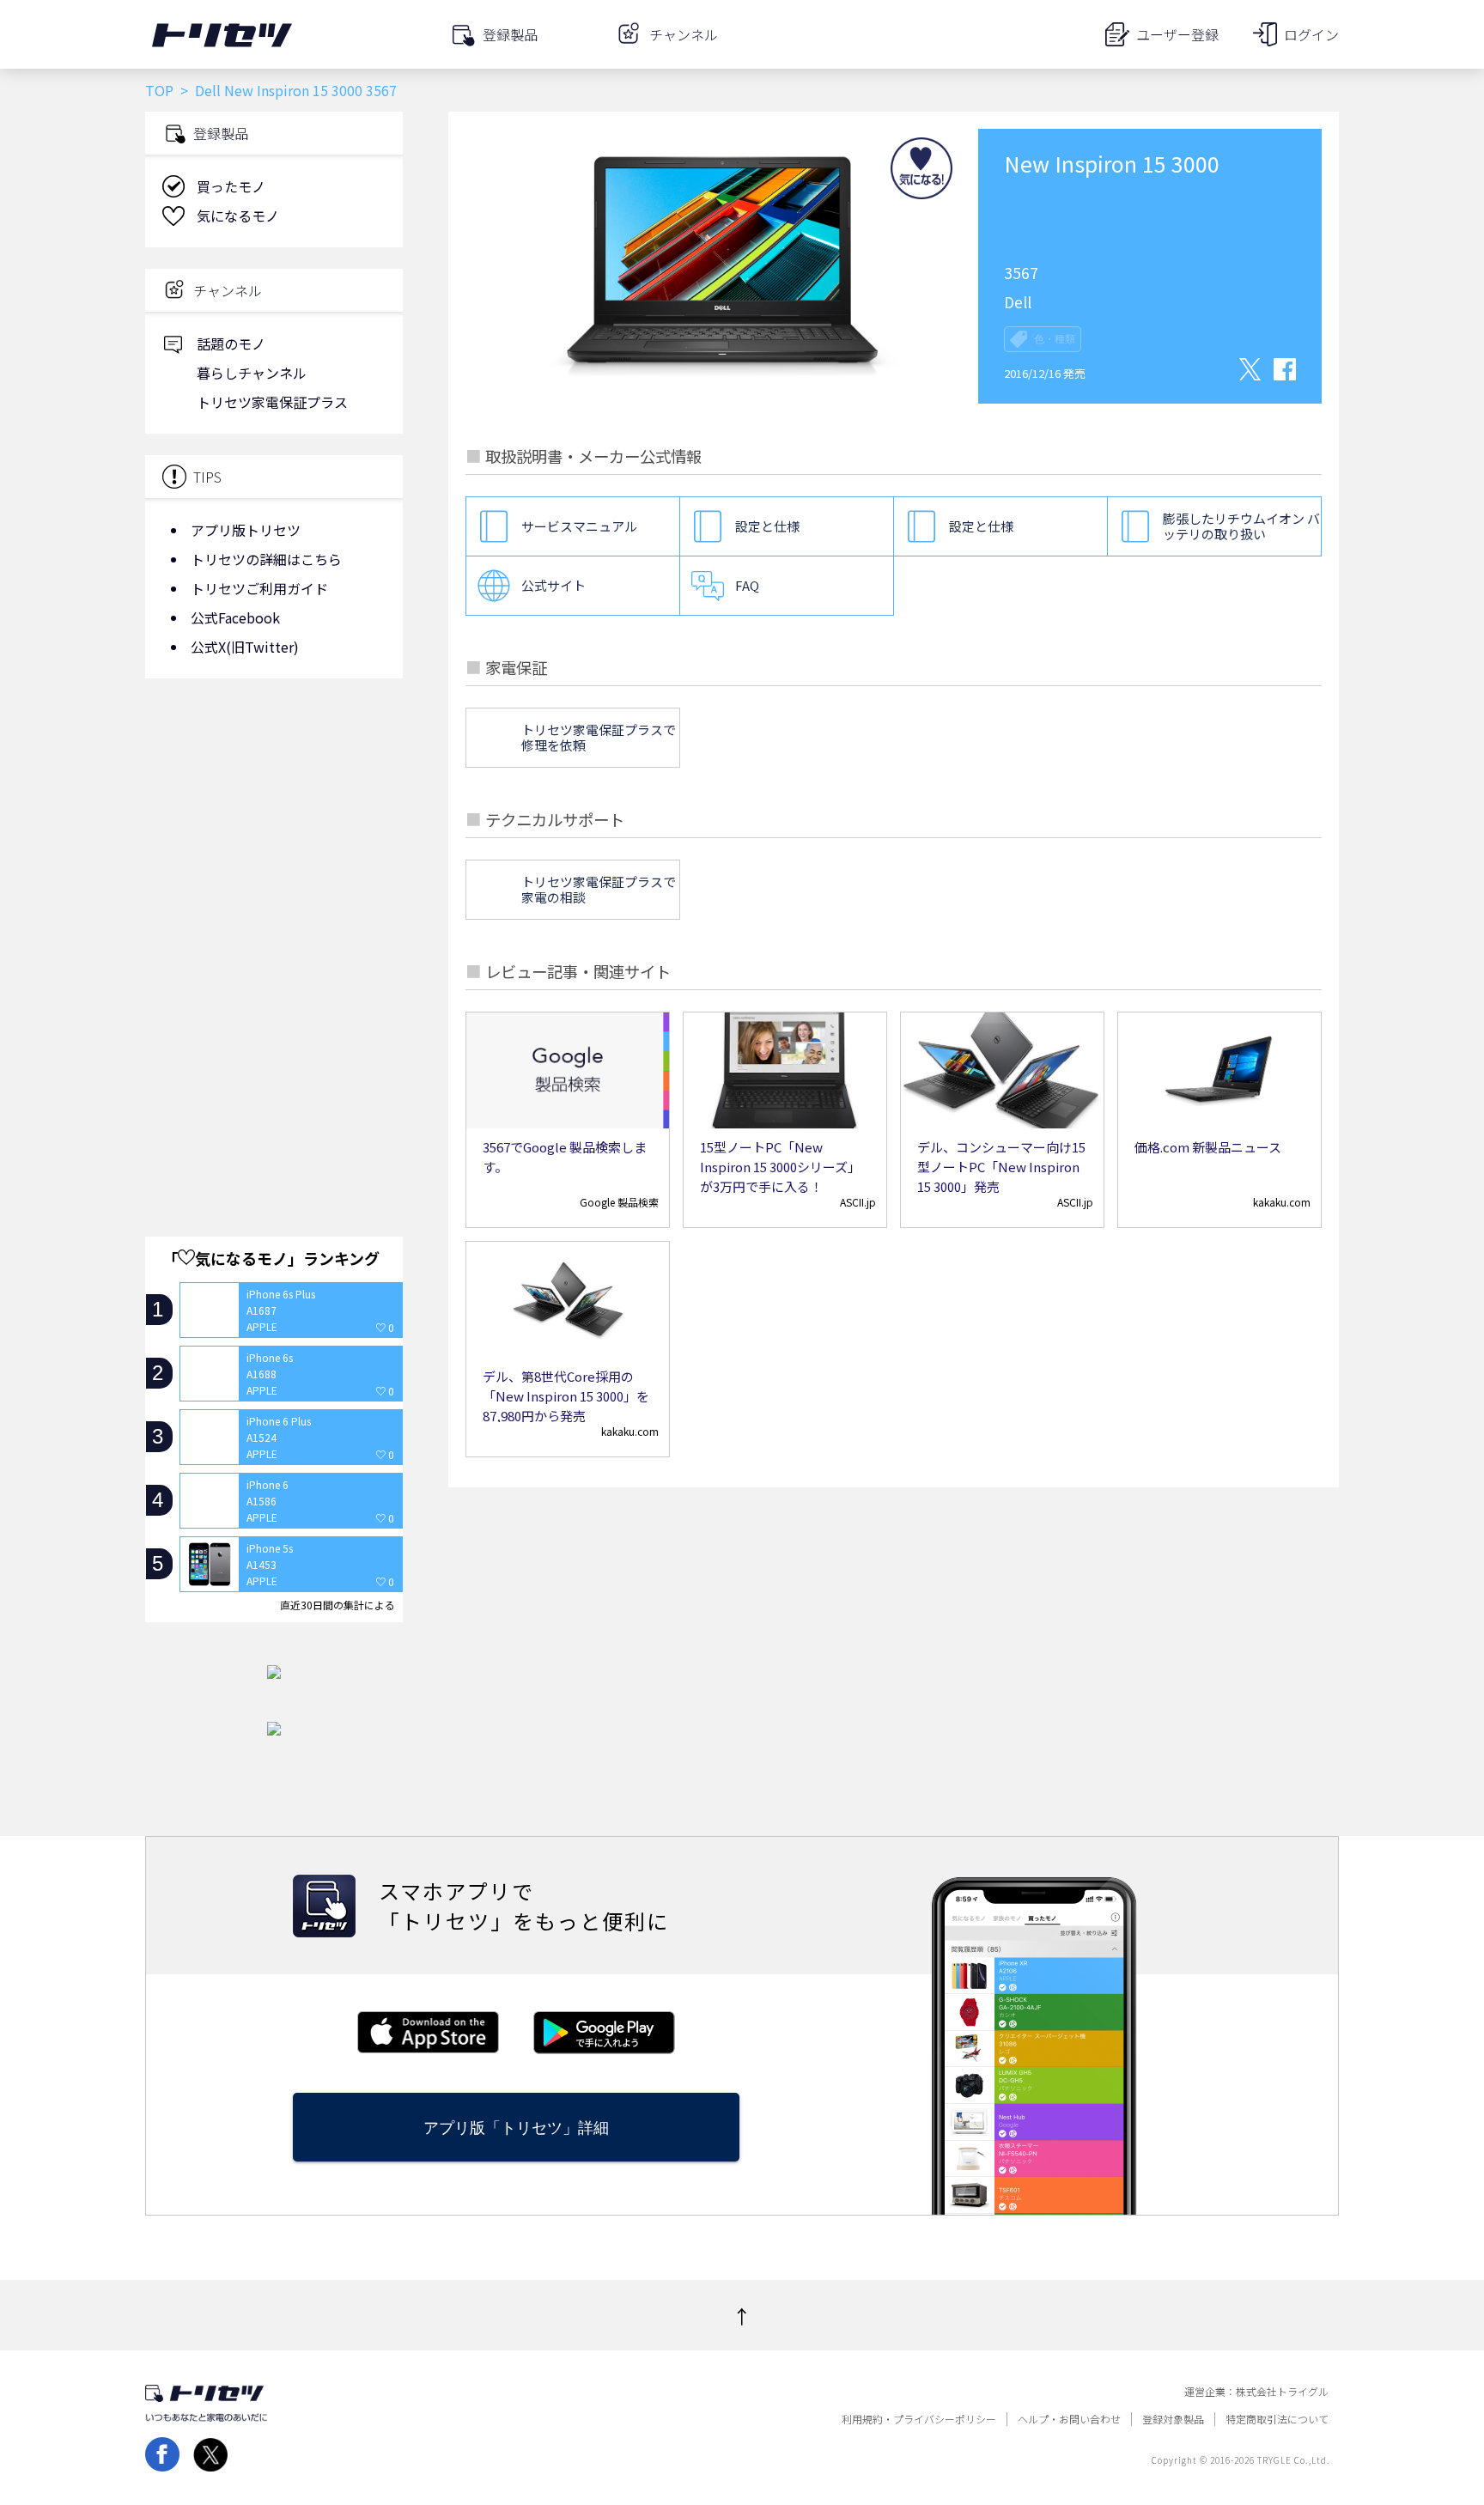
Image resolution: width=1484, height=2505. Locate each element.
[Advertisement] (274, 829)
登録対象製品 (1173, 2419)
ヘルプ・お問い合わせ (1069, 2419)
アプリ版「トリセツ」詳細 (516, 2128)
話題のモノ (231, 344)
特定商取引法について (1277, 2419)
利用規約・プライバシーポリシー (919, 2419)
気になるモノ (238, 216)
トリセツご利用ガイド (259, 588)
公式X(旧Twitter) (245, 647)
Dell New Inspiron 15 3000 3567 (296, 90)
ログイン (1311, 34)
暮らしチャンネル (252, 373)
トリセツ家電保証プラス (272, 402)
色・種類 (1055, 339)
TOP (159, 90)
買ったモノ (231, 186)
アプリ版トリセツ (246, 530)
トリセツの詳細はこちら (266, 559)
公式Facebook (235, 617)
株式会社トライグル (1282, 2392)
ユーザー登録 (1177, 34)
